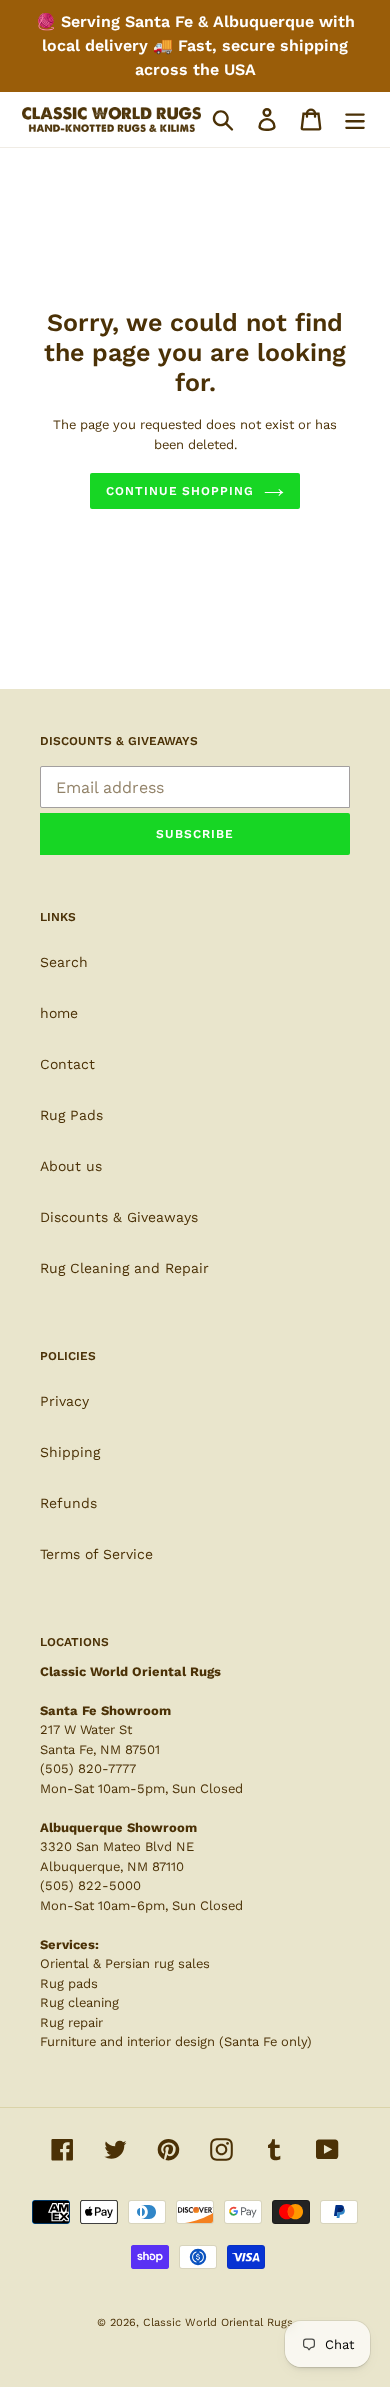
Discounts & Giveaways (119, 1217)
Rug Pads (71, 1115)
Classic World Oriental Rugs (218, 2322)
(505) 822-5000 (90, 1885)
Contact (67, 1064)
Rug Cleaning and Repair (124, 1268)
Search (64, 962)
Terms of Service (96, 1554)
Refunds (68, 1503)
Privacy (64, 1401)
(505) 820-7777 (88, 1768)
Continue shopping (180, 491)
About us (71, 1166)
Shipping (70, 1452)
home (59, 1013)
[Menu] (355, 119)
